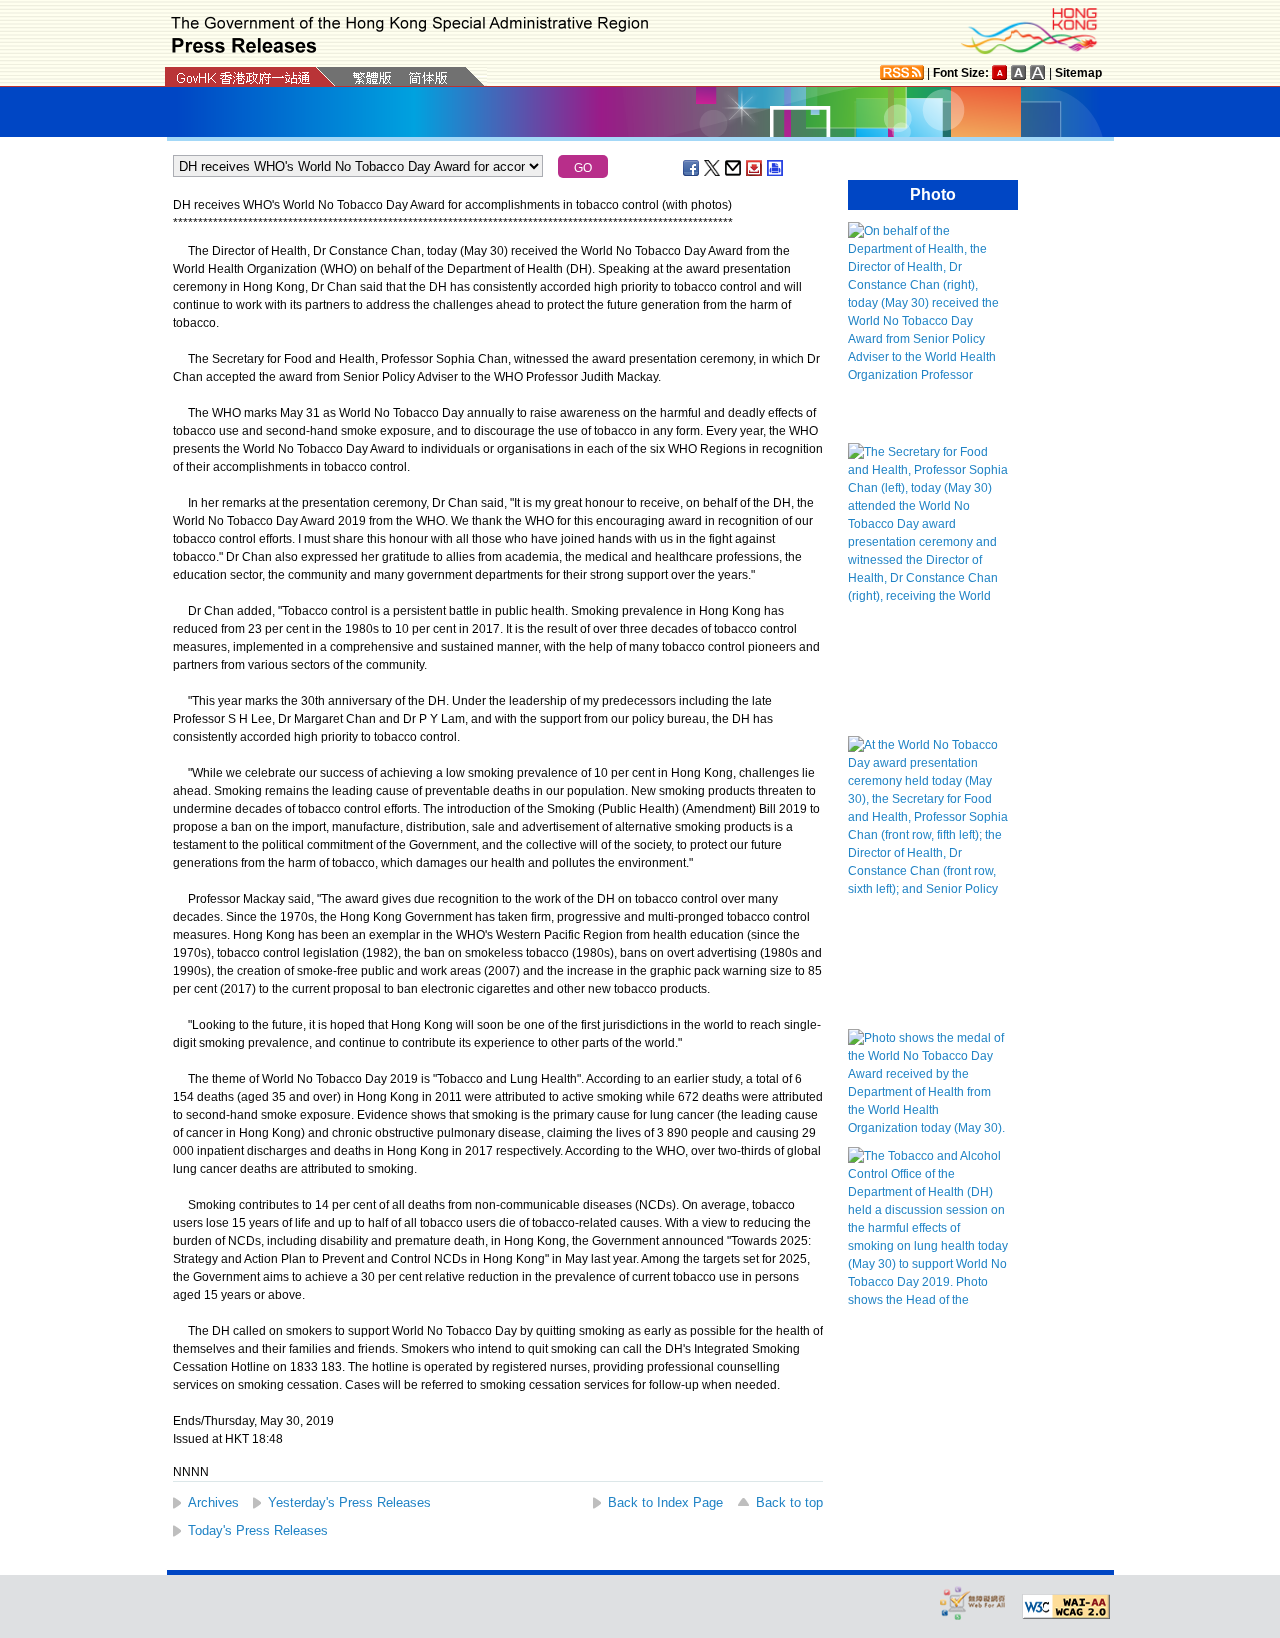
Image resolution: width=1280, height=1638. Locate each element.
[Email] (734, 168)
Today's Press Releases (258, 1530)
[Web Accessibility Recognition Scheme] (973, 1602)
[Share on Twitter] (713, 168)
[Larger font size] (1019, 72)
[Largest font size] (1038, 72)
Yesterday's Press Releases (349, 1502)
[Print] (776, 168)
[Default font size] (1000, 72)
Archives (213, 1502)
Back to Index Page (665, 1502)
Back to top (789, 1502)
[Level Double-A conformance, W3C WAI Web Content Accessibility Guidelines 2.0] (1066, 1607)
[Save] (755, 168)
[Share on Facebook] (692, 168)
